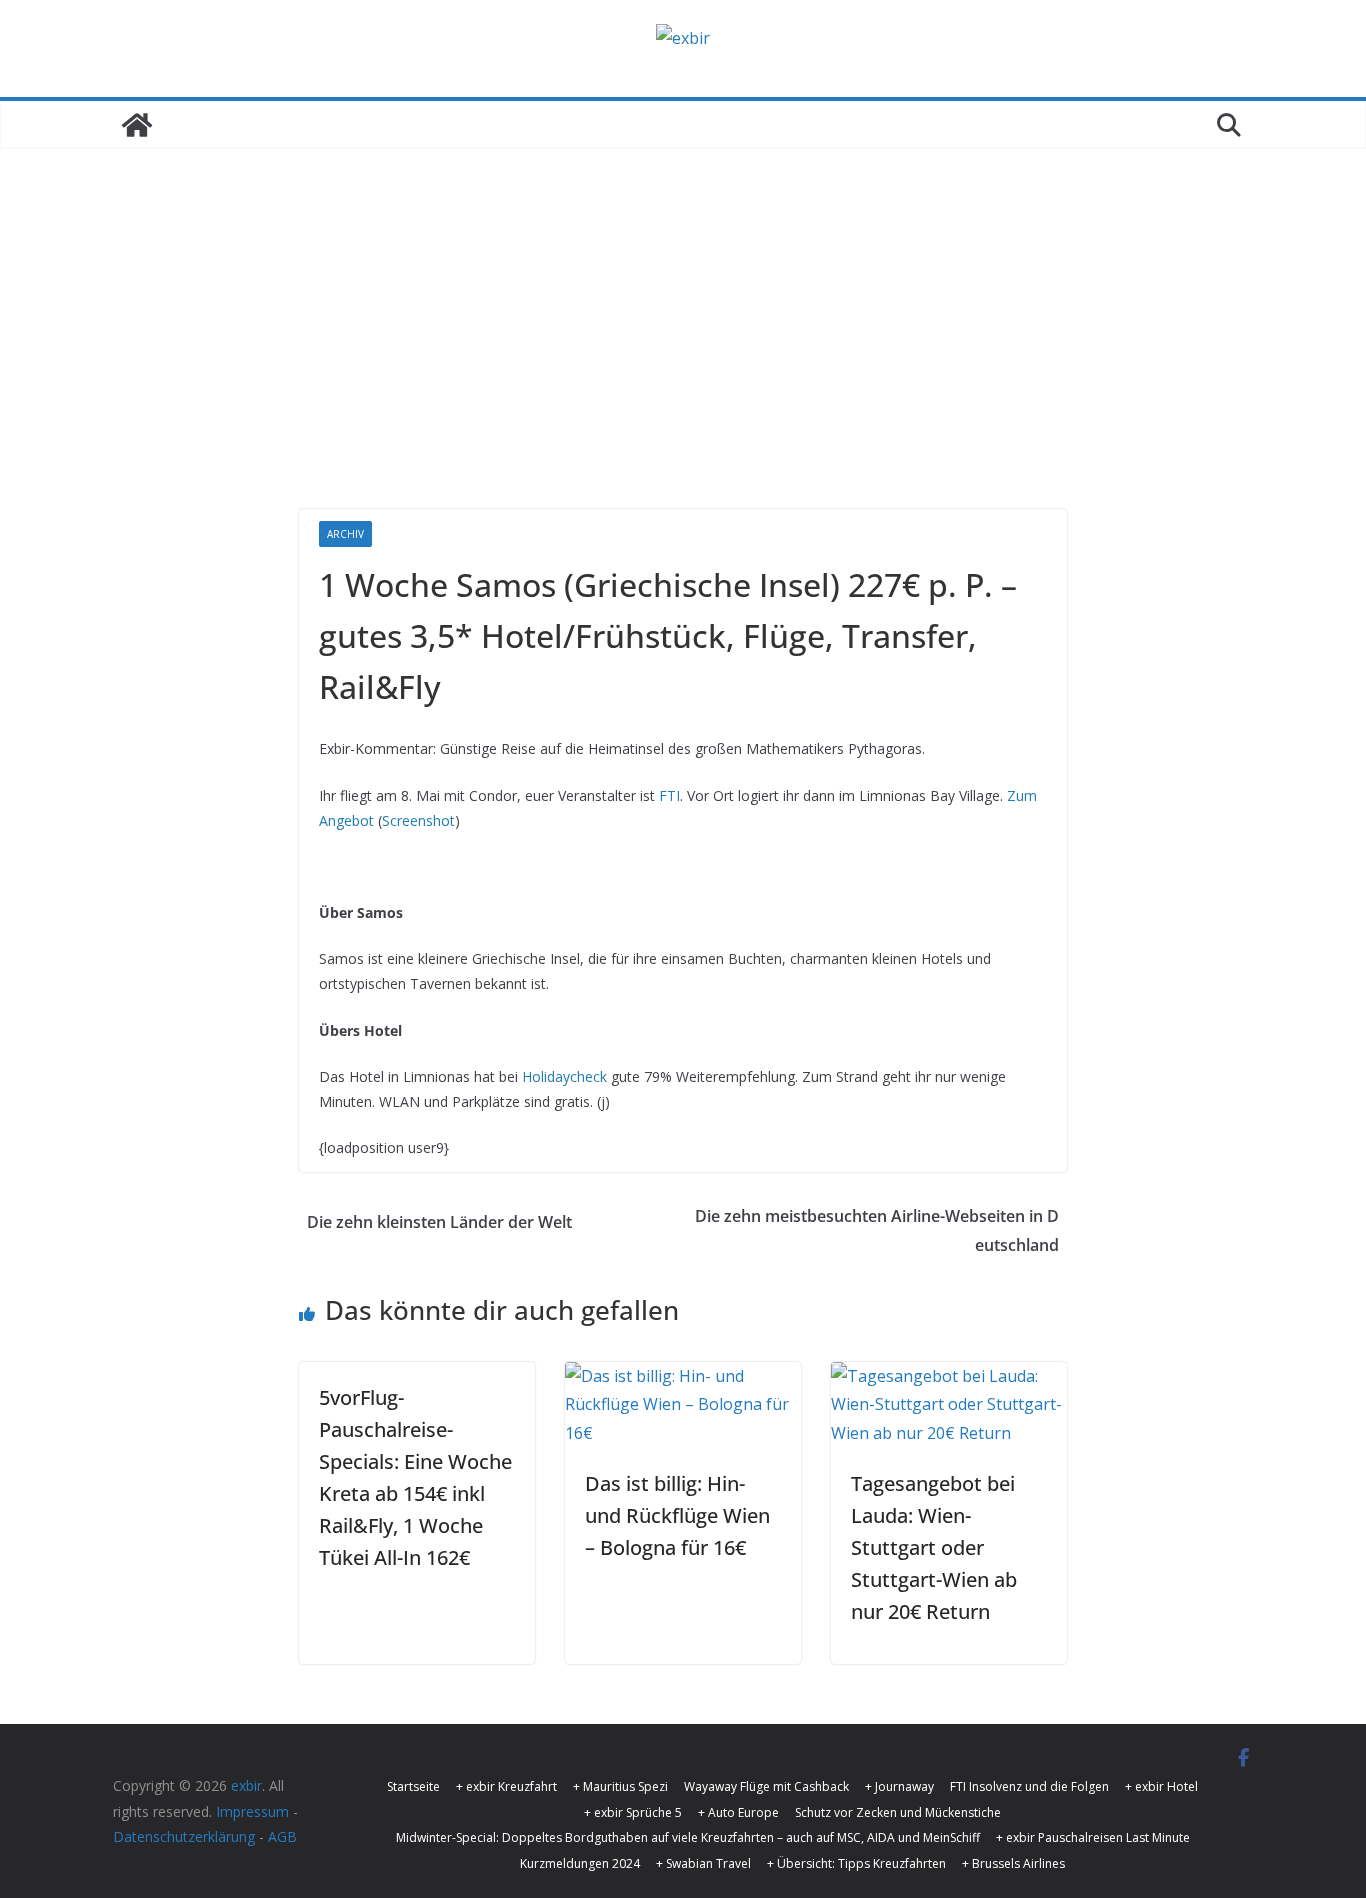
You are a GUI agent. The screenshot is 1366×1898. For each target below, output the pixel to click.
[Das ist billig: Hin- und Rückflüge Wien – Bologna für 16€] (683, 1376)
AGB (282, 1836)
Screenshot (418, 820)
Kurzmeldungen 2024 (580, 1863)
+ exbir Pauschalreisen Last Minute (1093, 1837)
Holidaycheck (564, 1076)
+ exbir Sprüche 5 (633, 1812)
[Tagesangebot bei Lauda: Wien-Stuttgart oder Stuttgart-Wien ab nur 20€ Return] (949, 1376)
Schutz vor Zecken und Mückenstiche (898, 1812)
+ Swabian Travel (703, 1863)
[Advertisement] (683, 359)
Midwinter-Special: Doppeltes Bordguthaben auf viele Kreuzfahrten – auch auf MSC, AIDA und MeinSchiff (688, 1837)
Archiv (345, 534)
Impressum (252, 1811)
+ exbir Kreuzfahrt (506, 1786)
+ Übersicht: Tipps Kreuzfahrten (856, 1863)
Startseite (413, 1786)
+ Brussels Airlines (1013, 1863)
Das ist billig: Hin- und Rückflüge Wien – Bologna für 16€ (677, 1515)
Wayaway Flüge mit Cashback (766, 1786)
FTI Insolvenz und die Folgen (1029, 1786)
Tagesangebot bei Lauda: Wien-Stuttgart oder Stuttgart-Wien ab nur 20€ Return (934, 1547)
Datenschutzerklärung (184, 1836)
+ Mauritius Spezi (620, 1786)
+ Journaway (899, 1786)
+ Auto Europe (738, 1812)
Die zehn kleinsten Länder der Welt (439, 1222)
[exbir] (137, 125)
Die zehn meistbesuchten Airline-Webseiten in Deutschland (877, 1230)
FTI (669, 795)
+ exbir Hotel (1161, 1786)
